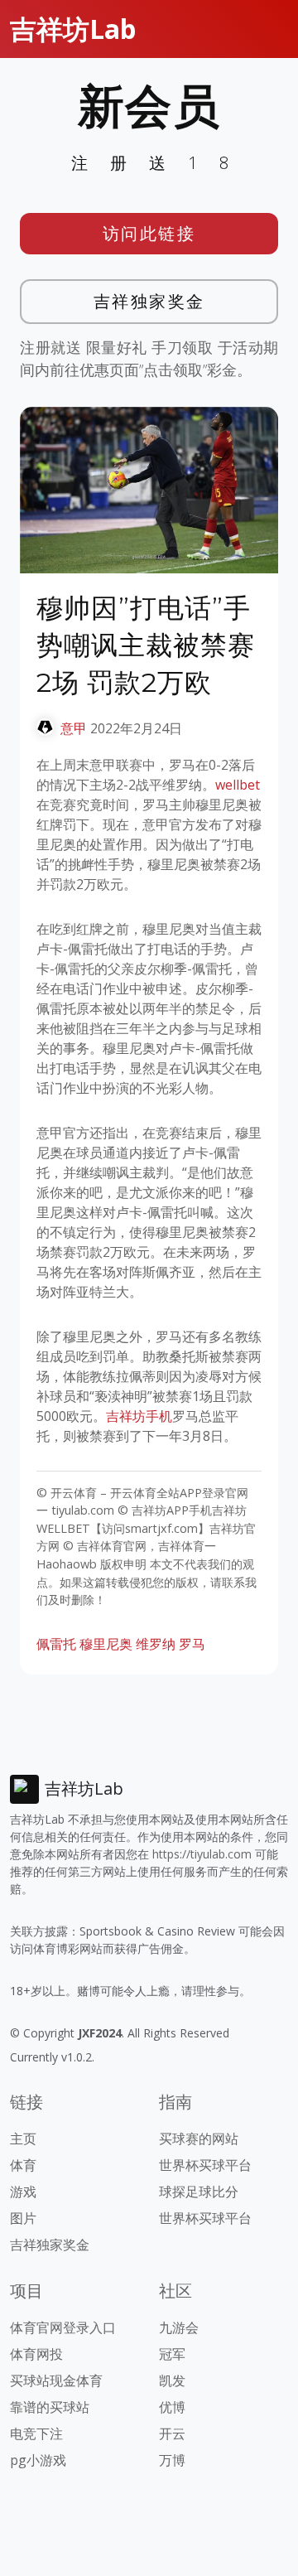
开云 (172, 2433)
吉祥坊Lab (73, 29)
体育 (23, 2165)
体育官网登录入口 (63, 2327)
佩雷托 (56, 1644)
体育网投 (36, 2354)
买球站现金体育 (56, 2380)
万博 (172, 2460)
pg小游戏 (38, 2460)
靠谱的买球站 (50, 2407)
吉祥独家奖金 (149, 301)
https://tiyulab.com (202, 1854)
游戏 (23, 2192)
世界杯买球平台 (205, 2165)
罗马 (192, 1644)
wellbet (238, 785)
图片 (23, 2218)
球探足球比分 (199, 2192)
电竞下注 (36, 2433)
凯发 (172, 2380)
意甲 (74, 728)
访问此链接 (149, 233)
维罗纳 (156, 1644)
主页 (23, 2139)
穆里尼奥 (106, 1644)
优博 (172, 2407)
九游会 (179, 2327)
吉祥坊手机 (139, 1416)
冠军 (172, 2354)
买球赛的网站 (199, 2139)
